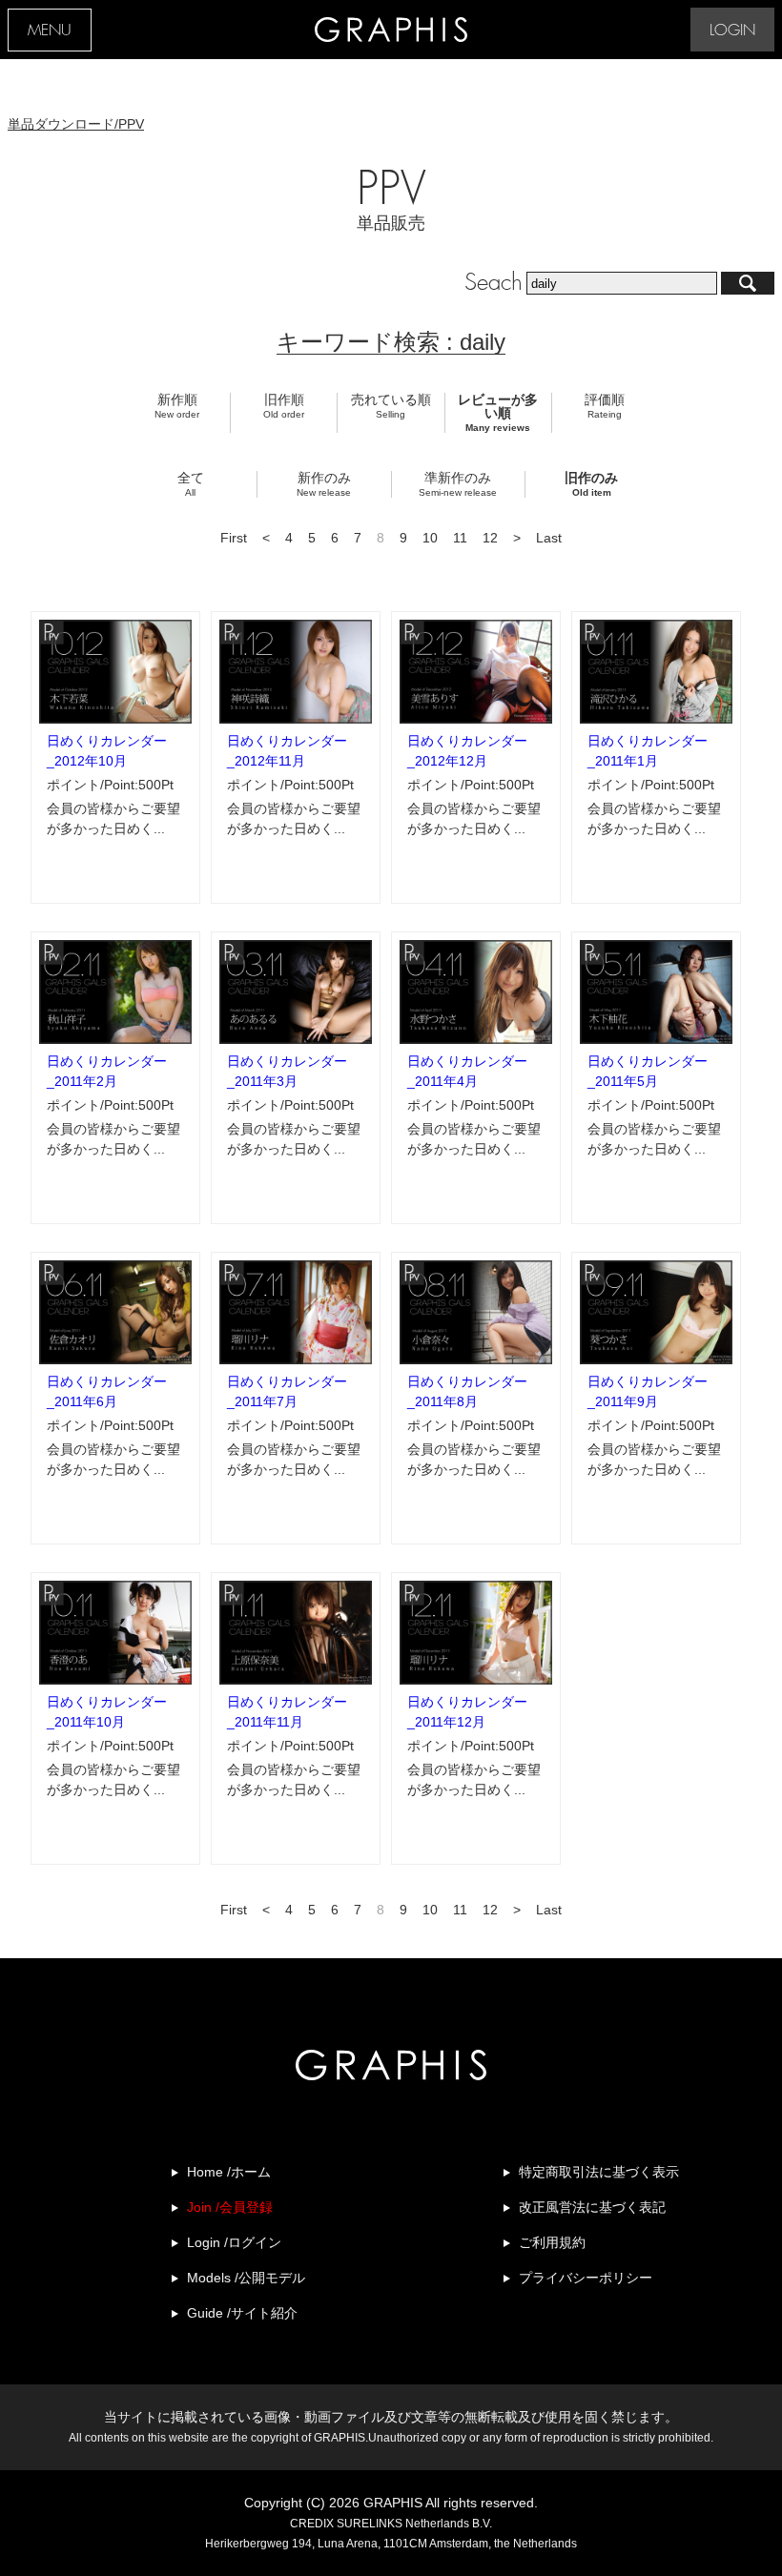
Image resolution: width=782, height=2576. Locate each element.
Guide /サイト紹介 (242, 2313)
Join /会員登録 (230, 2207)
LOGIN (732, 31)
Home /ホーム (229, 2172)
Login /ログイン (234, 2242)
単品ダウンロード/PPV (76, 124)
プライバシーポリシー (586, 2278)
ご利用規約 (552, 2242)
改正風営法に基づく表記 (592, 2207)
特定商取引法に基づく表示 (599, 2172)
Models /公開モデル (246, 2278)
